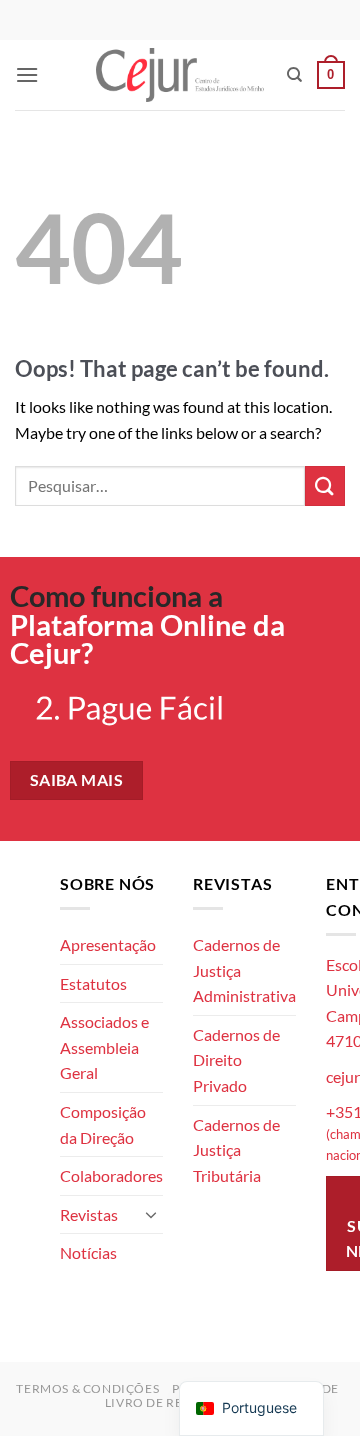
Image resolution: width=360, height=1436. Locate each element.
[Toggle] (151, 1214)
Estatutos (93, 983)
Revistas (89, 1214)
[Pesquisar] (294, 75)
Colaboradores (111, 1175)
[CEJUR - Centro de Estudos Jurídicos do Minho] (180, 74)
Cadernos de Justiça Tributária (236, 1150)
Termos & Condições (87, 1388)
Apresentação (108, 944)
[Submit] (325, 485)
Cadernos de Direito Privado (236, 1060)
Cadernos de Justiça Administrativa (244, 970)
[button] (27, 74)
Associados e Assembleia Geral (104, 1047)
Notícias (88, 1252)
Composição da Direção (103, 1124)
